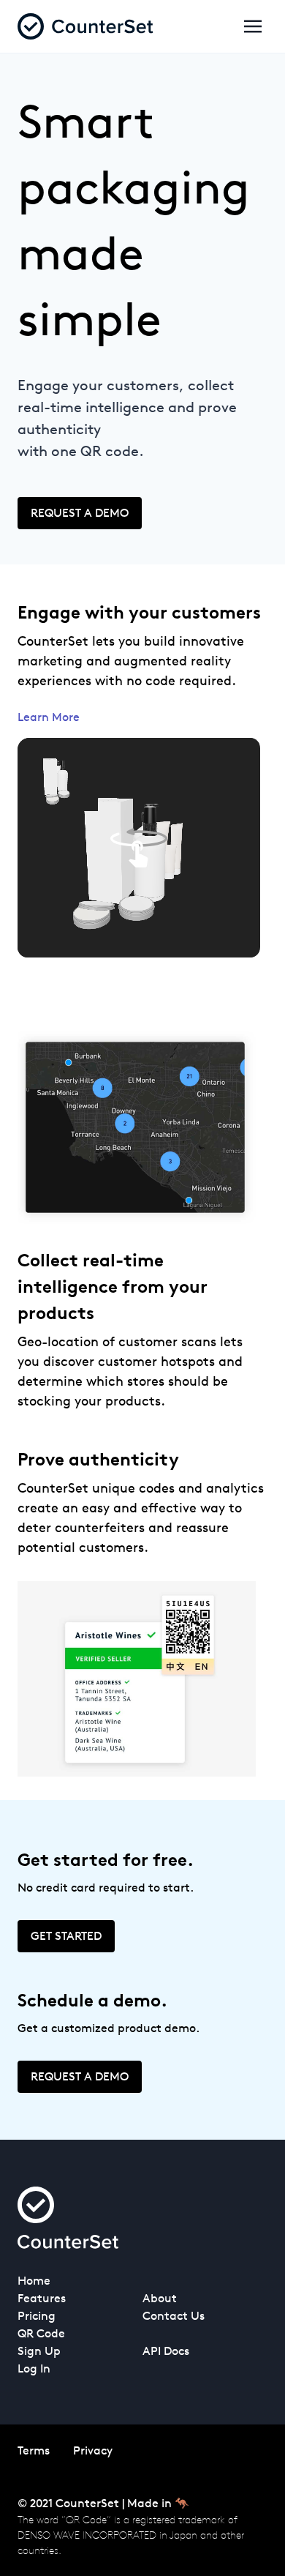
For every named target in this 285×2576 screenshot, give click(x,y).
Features (42, 2298)
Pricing (37, 2316)
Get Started (66, 1936)
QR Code (41, 2333)
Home (34, 2281)
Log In (34, 2368)
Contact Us (174, 2316)
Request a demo (80, 513)
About (160, 2298)
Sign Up (39, 2351)
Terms (34, 2450)
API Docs (166, 2351)
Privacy (93, 2450)
